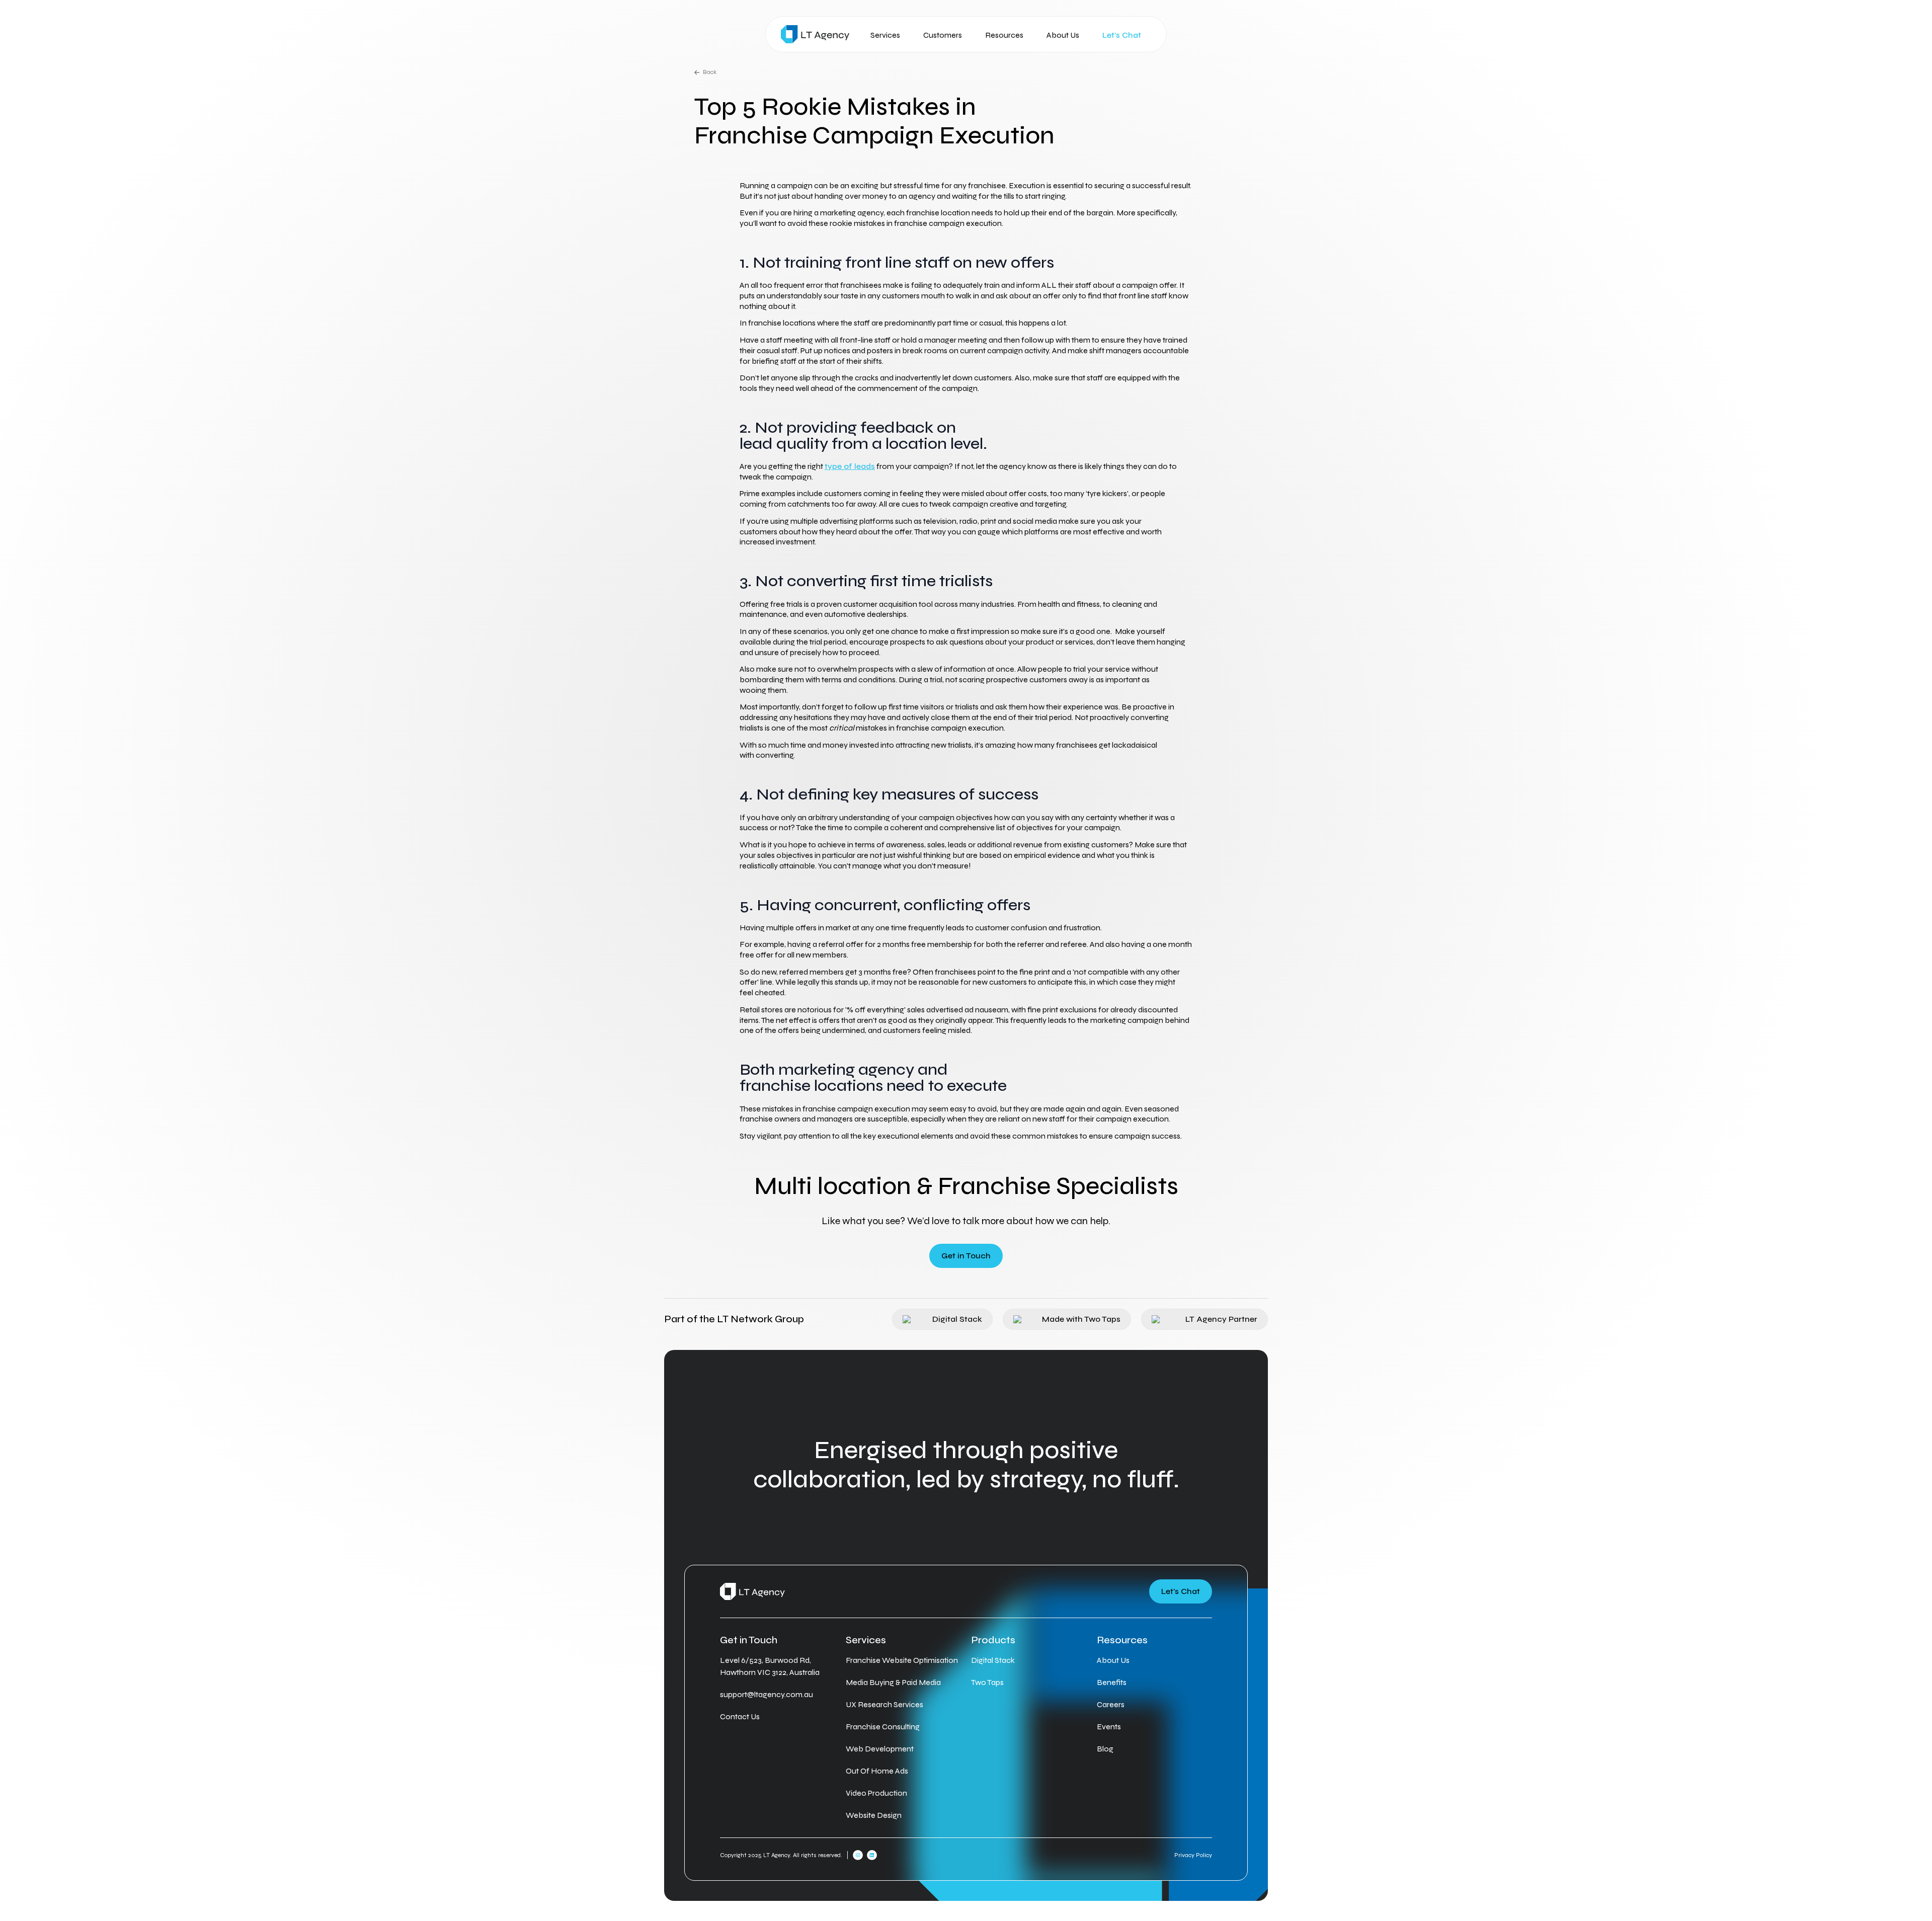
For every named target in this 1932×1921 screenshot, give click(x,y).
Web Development (880, 1749)
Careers (1111, 1704)
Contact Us (740, 1716)
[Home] (815, 34)
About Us (1063, 35)
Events (1109, 1727)
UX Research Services (884, 1704)
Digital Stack (957, 1319)
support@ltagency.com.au (767, 1694)
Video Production (876, 1793)
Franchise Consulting (883, 1727)
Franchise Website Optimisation (902, 1660)
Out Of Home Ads (877, 1771)
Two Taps (987, 1682)
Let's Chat (1122, 35)
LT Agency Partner (1221, 1319)
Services (885, 35)
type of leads (850, 466)
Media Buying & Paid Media (893, 1682)
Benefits (1112, 1682)
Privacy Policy (1193, 1855)
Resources (1004, 35)
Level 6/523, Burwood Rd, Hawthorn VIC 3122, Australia (770, 1666)
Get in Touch (966, 1256)
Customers (943, 35)
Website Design (874, 1815)
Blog (1105, 1749)
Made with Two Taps (1081, 1319)
